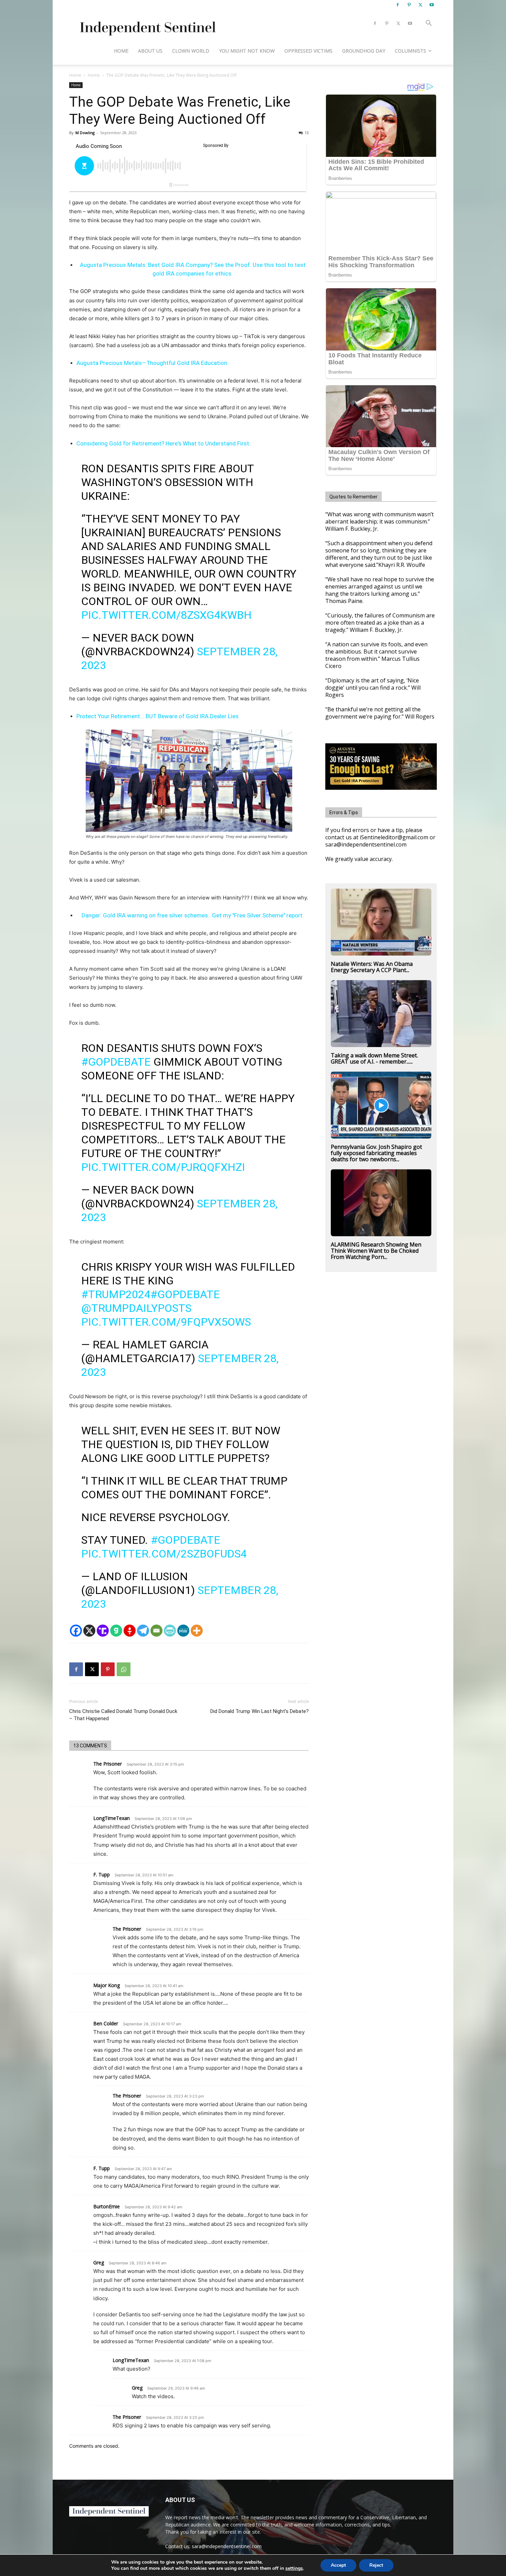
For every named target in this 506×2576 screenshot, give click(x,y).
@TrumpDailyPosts (136, 1308)
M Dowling (85, 133)
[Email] (156, 1631)
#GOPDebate (185, 1294)
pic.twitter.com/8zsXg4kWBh (166, 615)
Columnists (410, 51)
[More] (197, 1631)
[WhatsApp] (124, 1669)
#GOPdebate (116, 1062)
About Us (150, 51)
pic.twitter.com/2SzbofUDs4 (164, 1554)
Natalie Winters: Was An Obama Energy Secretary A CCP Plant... (372, 967)
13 (307, 133)
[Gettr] (130, 1631)
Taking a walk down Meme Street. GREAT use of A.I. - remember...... (374, 1058)
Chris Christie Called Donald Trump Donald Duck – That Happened (123, 1715)
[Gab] (116, 1631)
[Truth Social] (103, 1631)
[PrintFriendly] (170, 1631)
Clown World (191, 51)
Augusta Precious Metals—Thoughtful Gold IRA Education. (152, 363)
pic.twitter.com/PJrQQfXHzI (163, 1167)
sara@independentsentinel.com (227, 2546)
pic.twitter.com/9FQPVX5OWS (166, 1322)
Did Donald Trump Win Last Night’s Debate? (260, 1711)
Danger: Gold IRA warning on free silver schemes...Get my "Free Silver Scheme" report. (193, 915)
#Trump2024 (116, 1294)
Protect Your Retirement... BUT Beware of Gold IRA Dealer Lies (157, 716)
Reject (376, 2565)
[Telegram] (143, 1631)
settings (294, 2568)
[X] (420, 5)
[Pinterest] (409, 5)
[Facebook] (398, 5)
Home (121, 51)
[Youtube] (432, 5)
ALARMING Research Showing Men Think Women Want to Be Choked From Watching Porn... (376, 1251)
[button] (429, 24)
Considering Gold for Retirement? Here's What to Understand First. (164, 443)
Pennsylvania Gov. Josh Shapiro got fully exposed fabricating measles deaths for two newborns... (376, 1153)
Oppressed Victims (308, 51)
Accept (338, 2565)
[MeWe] (183, 1631)
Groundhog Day (364, 51)
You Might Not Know (247, 51)
